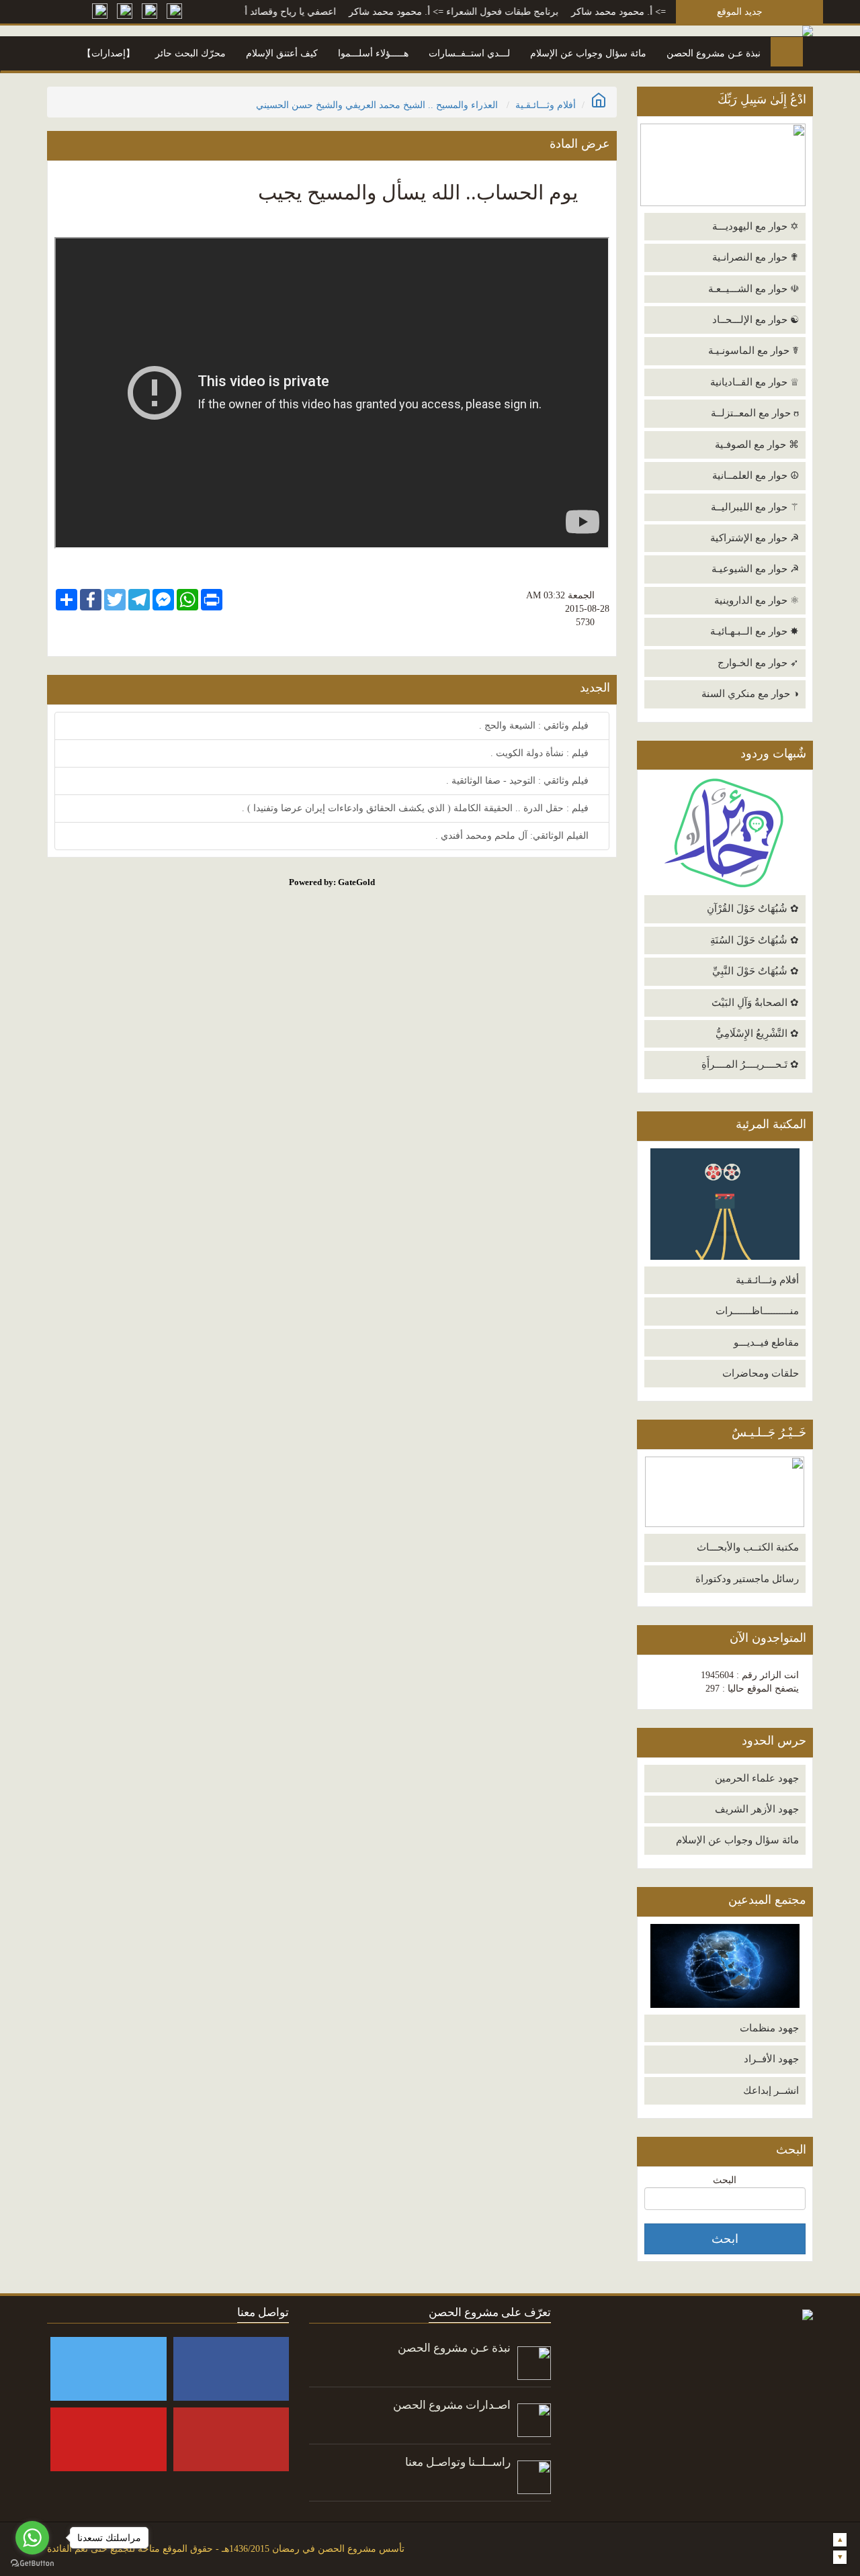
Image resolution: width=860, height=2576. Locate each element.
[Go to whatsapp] (32, 2538)
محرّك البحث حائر (190, 53)
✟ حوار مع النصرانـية (756, 257)
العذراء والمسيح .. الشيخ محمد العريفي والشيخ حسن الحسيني (377, 105)
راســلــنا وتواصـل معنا (458, 2462)
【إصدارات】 (109, 53)
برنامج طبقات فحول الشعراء (544, 12)
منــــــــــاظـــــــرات (757, 1311)
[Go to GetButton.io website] (32, 2563)
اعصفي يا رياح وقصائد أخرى (322, 12)
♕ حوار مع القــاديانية (755, 382)
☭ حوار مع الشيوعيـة (755, 569)
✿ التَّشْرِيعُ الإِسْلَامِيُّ (757, 1033)
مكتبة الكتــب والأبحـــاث (748, 1547)
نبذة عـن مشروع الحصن (714, 53)
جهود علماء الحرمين (757, 1778)
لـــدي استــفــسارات (469, 53)
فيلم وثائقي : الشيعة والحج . (535, 726)
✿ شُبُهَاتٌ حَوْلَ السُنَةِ (755, 940)
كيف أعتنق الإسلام (282, 53)
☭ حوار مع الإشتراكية (755, 538)
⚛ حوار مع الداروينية (757, 600)
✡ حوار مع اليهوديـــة (756, 226)
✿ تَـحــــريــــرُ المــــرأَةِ (750, 1064)
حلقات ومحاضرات (761, 1373)
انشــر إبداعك (771, 2090)
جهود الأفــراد (771, 2059)
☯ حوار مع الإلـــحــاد (756, 320)
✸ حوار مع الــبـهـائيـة (755, 631)
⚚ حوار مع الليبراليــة (755, 507)
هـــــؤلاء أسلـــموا (373, 53)
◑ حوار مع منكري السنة (750, 694)
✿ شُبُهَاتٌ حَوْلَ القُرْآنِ (753, 909)
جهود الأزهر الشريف (757, 1809)
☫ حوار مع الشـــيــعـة (754, 289)
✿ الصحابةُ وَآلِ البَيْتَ (755, 1003)
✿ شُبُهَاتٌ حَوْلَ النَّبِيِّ (756, 971)
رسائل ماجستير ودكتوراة (747, 1579)
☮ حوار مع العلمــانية (756, 475)
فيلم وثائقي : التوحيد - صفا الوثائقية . (519, 781)
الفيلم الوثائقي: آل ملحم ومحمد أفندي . (513, 836)
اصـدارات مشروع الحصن (452, 2405)
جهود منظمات (769, 2028)
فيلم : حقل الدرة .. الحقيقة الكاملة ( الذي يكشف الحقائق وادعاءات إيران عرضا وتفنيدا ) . (417, 808)
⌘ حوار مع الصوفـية (757, 445)
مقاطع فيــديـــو (766, 1342)
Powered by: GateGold (332, 882)
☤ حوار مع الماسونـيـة (754, 351)
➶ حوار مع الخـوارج (758, 663)
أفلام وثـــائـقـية (767, 1280)
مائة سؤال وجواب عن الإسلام (588, 53)
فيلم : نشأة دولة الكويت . (541, 753)
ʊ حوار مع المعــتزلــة (755, 413)
